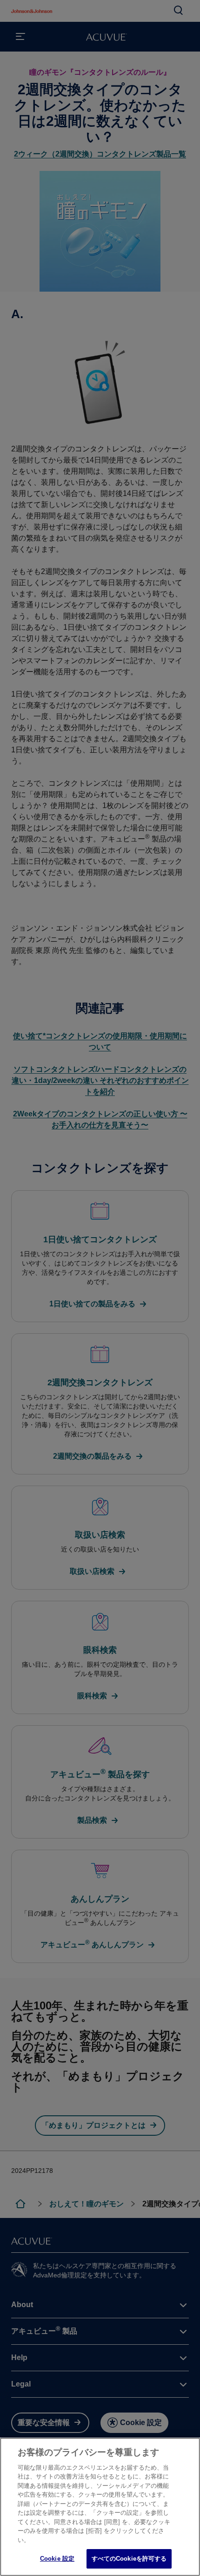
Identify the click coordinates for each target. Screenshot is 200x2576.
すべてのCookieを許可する (129, 2559)
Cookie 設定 (57, 2559)
